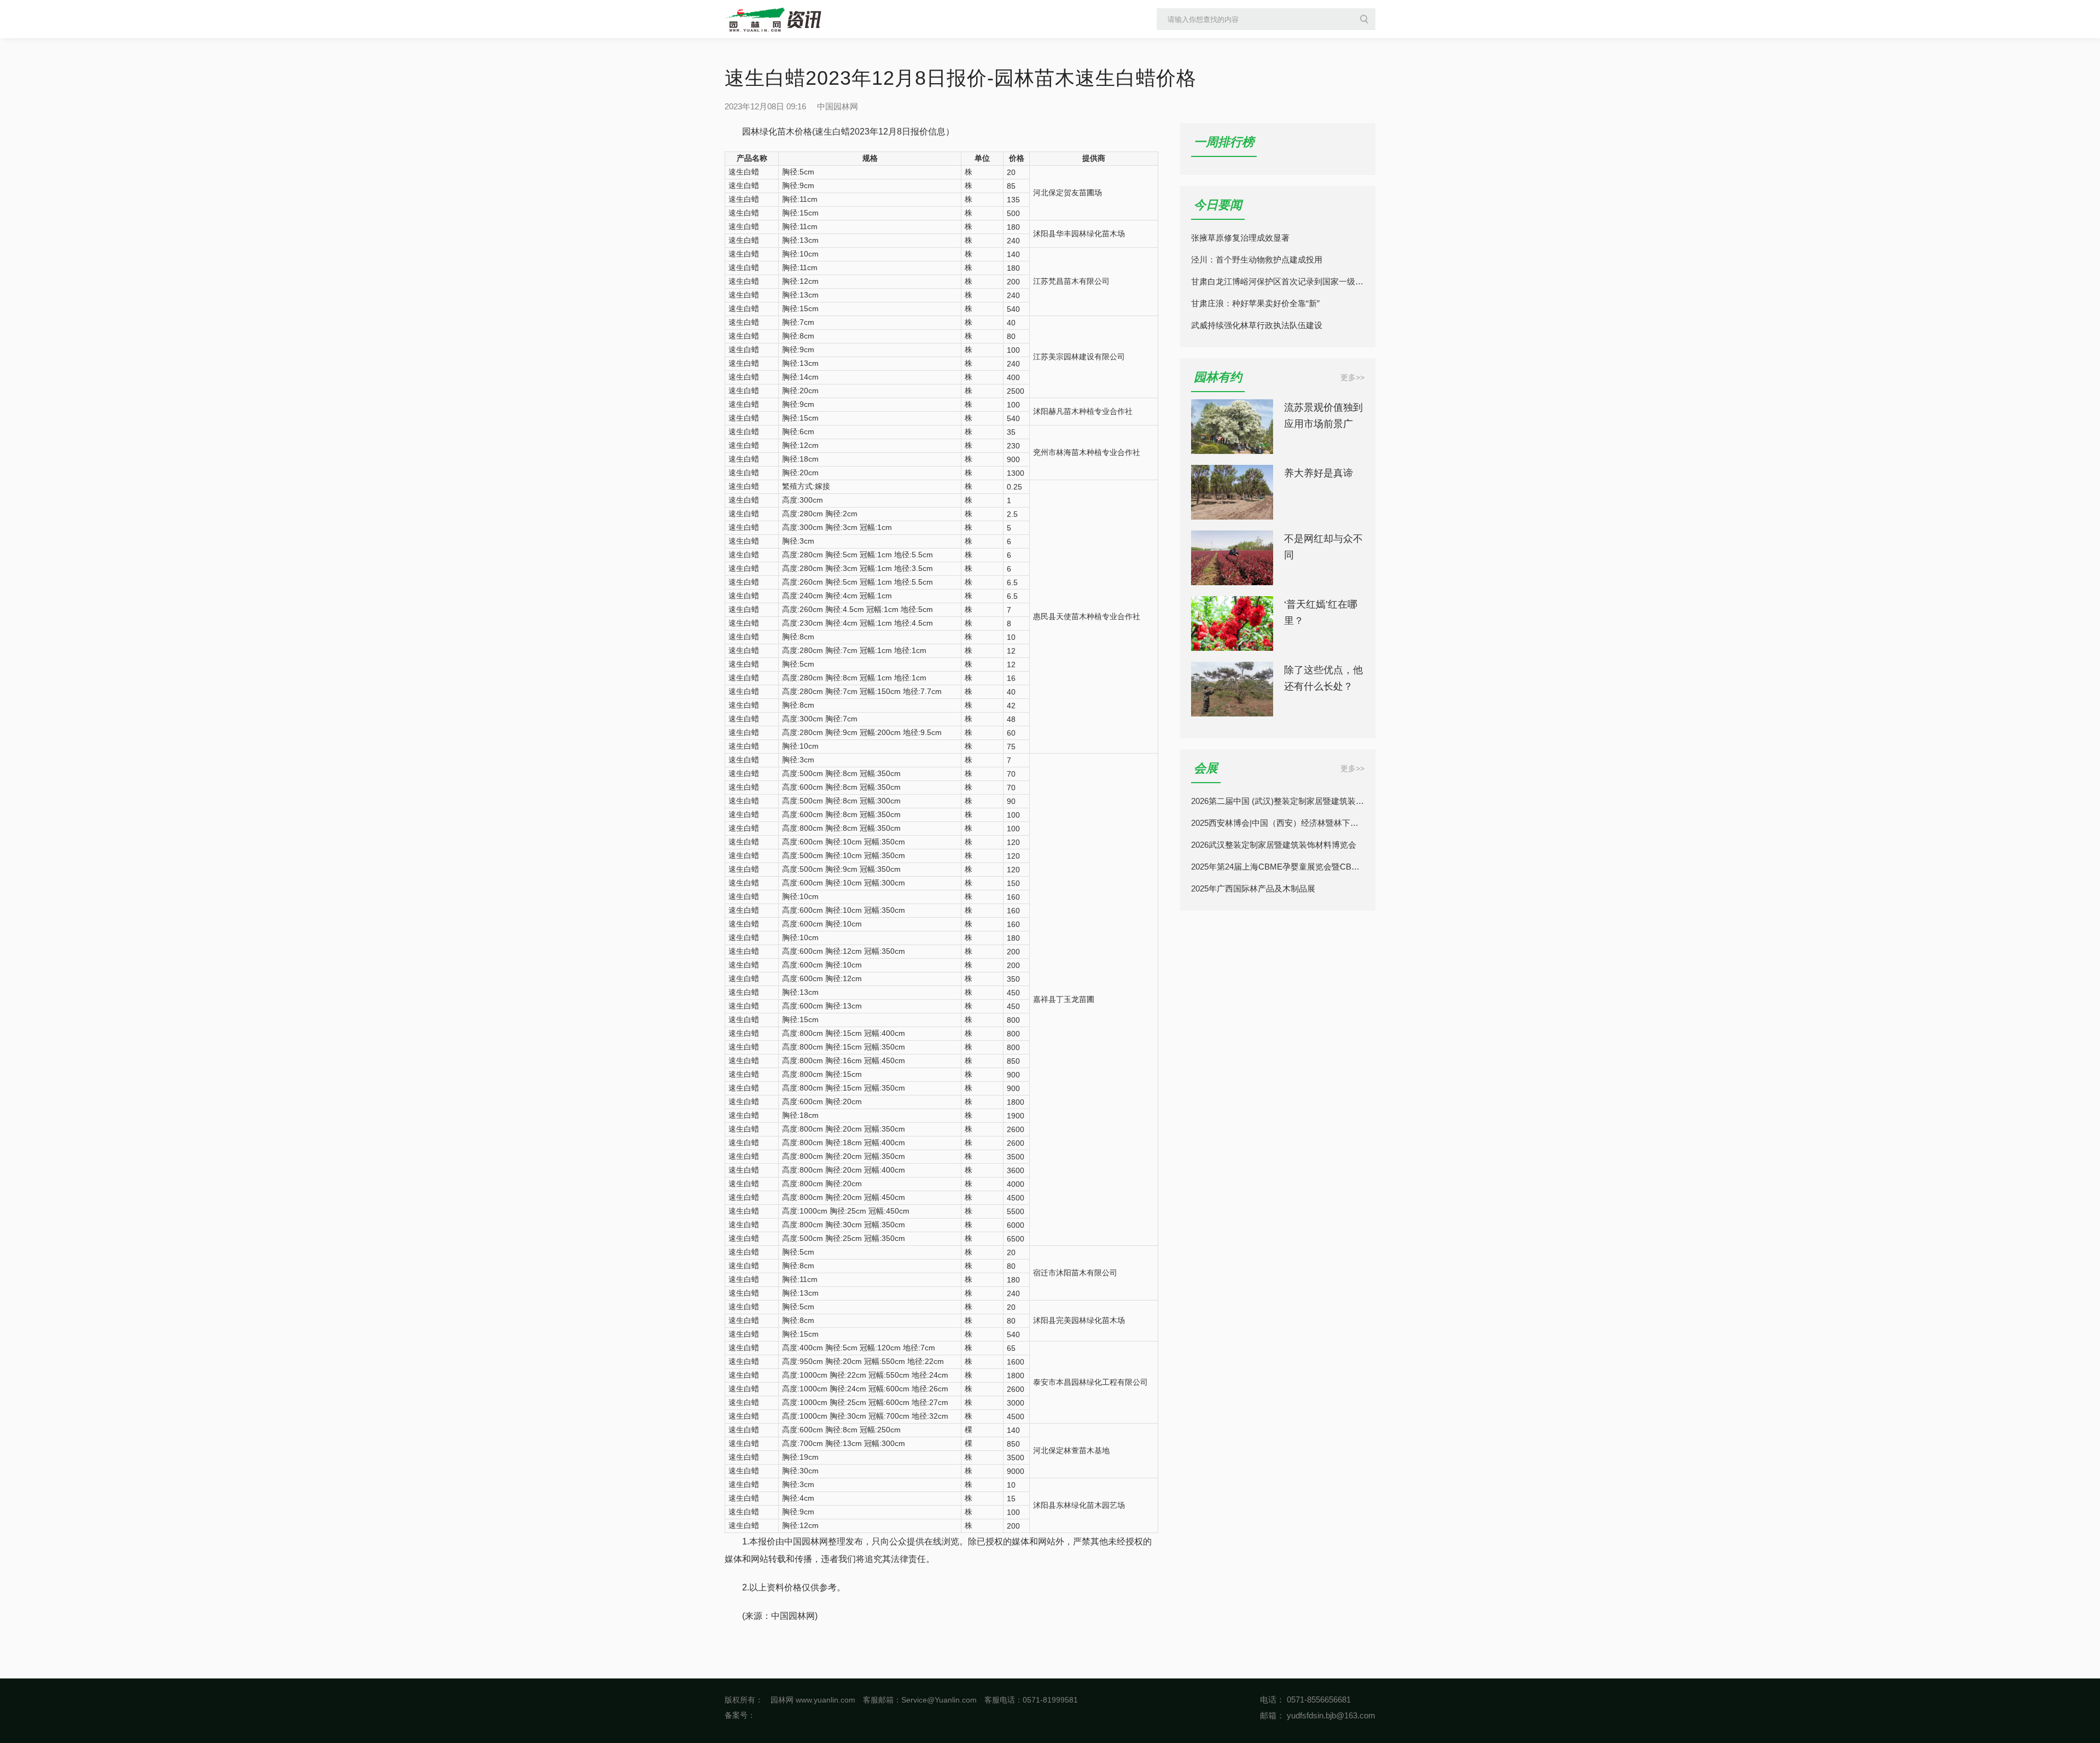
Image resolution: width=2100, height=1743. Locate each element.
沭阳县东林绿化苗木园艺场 (1079, 1505)
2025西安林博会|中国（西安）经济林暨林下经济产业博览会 (1278, 823)
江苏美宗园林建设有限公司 (1079, 357)
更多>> (1352, 377)
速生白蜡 (744, 172)
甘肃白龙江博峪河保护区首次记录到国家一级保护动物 (1278, 281)
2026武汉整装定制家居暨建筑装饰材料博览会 (1274, 845)
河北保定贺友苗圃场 (1067, 193)
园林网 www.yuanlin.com (813, 1700)
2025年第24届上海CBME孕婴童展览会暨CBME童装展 (1278, 867)
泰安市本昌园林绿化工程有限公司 (1090, 1382)
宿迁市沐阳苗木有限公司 (1075, 1273)
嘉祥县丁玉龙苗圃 (1064, 999)
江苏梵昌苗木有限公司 (1071, 281)
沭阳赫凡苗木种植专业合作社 (1083, 411)
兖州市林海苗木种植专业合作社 (1087, 452)
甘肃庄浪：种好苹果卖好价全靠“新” (1255, 303)
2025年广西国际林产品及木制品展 (1253, 888)
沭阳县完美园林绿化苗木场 (1079, 1320)
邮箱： (1272, 1715)
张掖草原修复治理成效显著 (1240, 238)
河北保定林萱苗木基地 (1071, 1450)
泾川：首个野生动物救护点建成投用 (1257, 260)
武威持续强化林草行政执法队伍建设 (1257, 325)
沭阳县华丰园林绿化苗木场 (1079, 234)
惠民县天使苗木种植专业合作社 (1087, 616)
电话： (1272, 1700)
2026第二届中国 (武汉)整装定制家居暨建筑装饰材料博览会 (1278, 801)
